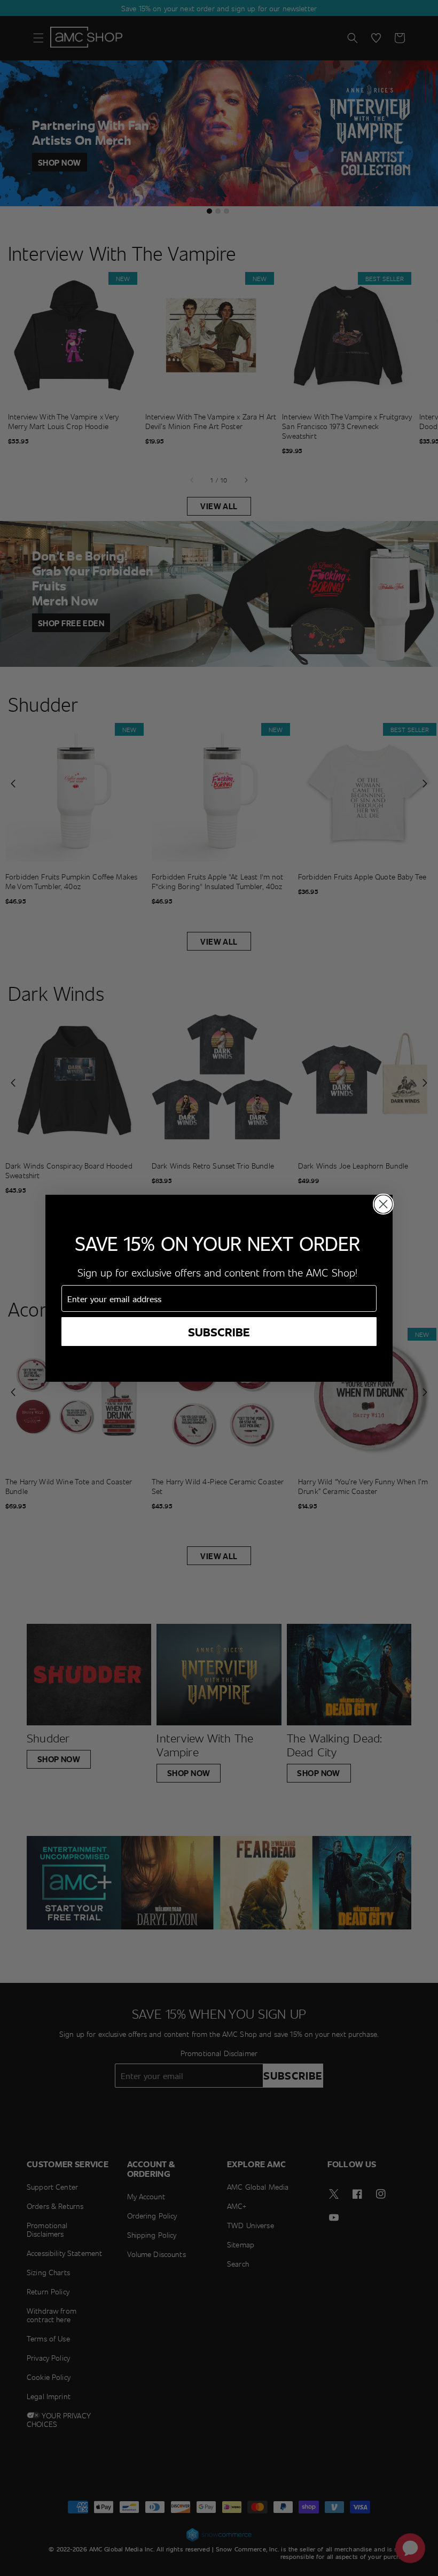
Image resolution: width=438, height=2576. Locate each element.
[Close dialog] (383, 1204)
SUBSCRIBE (219, 1332)
